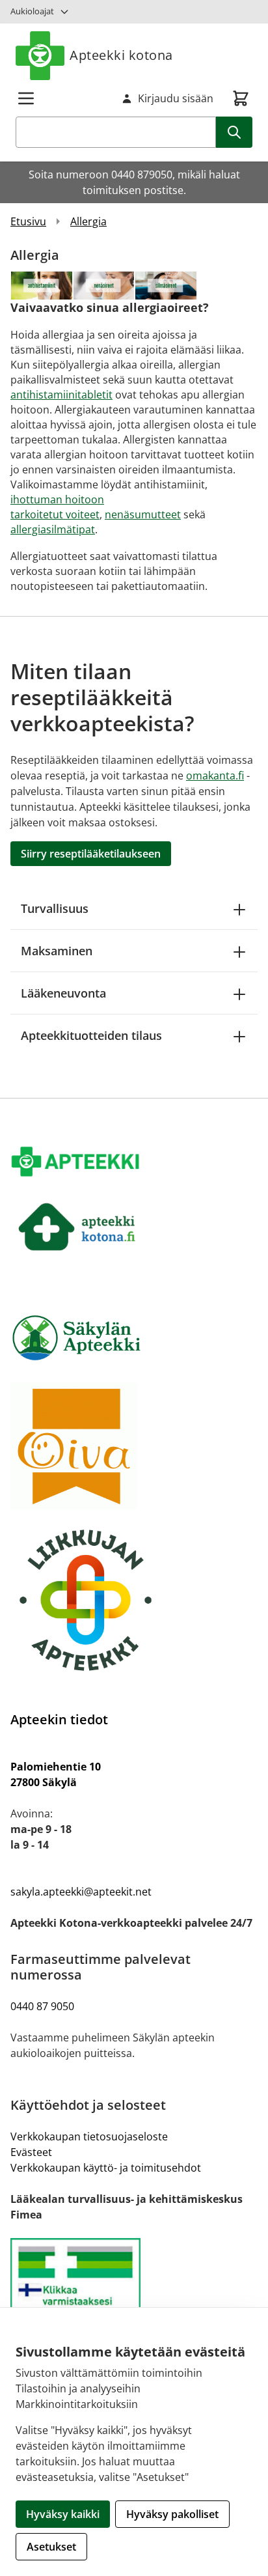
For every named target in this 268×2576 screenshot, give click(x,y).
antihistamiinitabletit (61, 395)
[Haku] (234, 132)
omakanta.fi (215, 776)
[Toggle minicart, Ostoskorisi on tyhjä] (241, 98)
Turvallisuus (55, 908)
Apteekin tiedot (59, 1719)
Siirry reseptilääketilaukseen (91, 854)
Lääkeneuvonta (63, 993)
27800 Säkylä (44, 1782)
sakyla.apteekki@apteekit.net (81, 1892)
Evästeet (31, 2152)
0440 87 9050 (42, 2006)
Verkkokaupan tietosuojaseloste (89, 2136)
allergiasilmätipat (53, 529)
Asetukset (51, 2547)
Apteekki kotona (121, 55)
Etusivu (28, 221)
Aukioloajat (32, 11)
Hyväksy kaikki (63, 2514)
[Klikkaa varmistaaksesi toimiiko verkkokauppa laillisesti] (134, 2293)
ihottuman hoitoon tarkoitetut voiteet (57, 507)
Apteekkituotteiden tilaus (91, 1035)
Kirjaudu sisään (176, 98)
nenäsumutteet (143, 514)
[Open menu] (26, 98)
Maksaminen (57, 951)
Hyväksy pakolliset (172, 2514)
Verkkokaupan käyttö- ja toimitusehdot (106, 2168)
